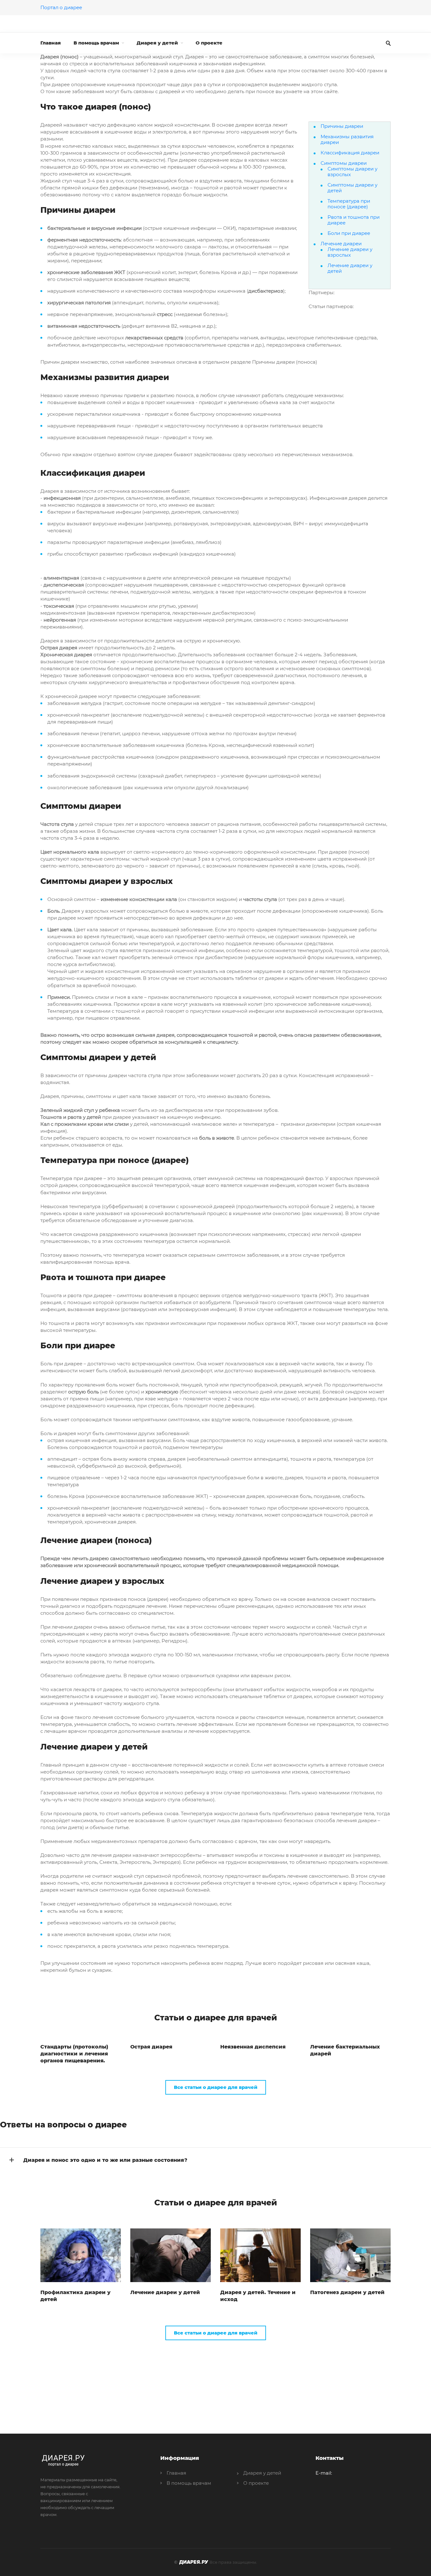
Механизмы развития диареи (347, 139)
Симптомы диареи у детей (352, 188)
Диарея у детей (157, 43)
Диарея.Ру (194, 2562)
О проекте (209, 43)
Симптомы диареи (344, 163)
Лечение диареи (341, 244)
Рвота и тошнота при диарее (354, 220)
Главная (51, 43)
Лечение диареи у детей (350, 268)
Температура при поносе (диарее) (349, 204)
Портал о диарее (61, 7)
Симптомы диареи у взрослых (352, 172)
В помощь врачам (96, 43)
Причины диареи (342, 126)
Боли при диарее (349, 233)
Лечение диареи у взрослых (350, 252)
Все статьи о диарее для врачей (216, 2087)
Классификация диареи (350, 153)
